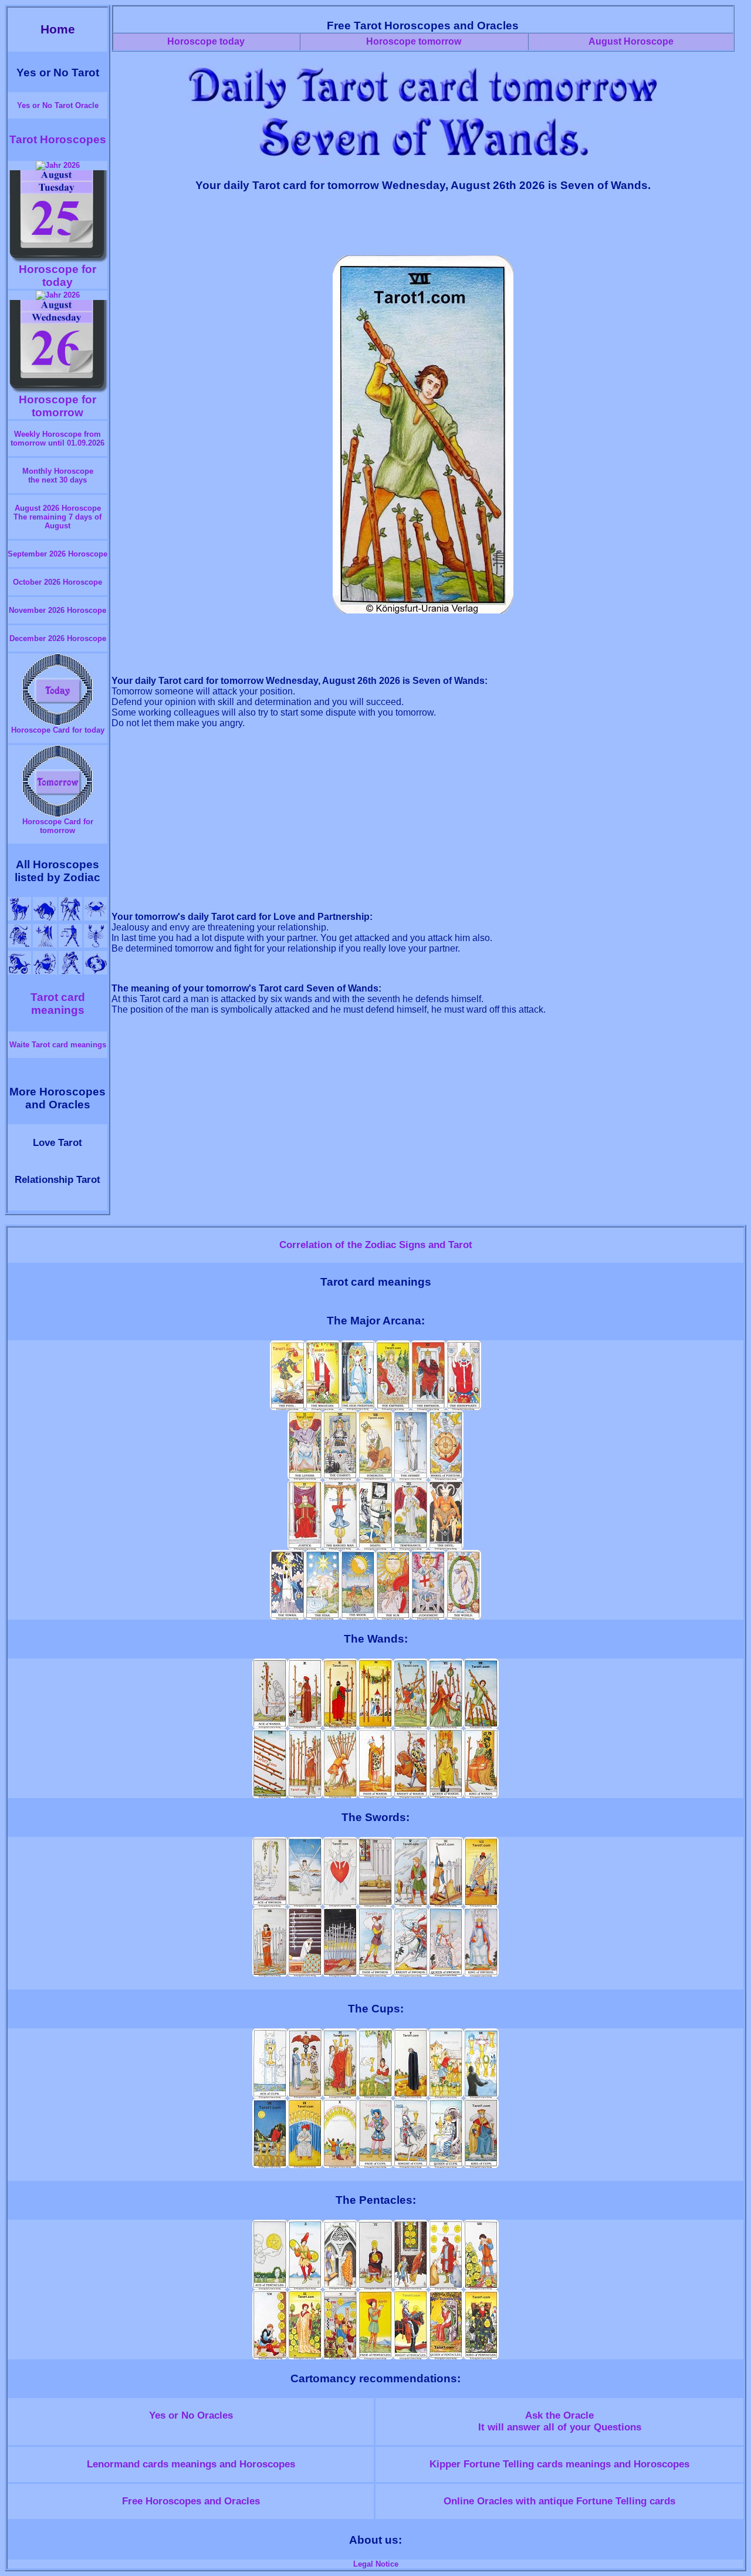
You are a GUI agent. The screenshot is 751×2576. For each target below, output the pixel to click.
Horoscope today (206, 41)
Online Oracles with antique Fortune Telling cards (559, 2501)
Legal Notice (376, 2564)
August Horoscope (631, 41)
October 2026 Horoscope (57, 582)
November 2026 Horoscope (57, 610)
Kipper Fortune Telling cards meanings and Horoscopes (559, 2464)
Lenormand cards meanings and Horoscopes (191, 2464)
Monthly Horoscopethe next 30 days (58, 476)
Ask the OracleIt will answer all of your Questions (560, 2421)
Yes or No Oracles (191, 2415)
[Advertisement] (423, 229)
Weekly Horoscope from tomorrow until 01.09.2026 (57, 439)
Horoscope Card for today (58, 730)
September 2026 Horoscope (57, 554)
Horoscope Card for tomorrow (58, 826)
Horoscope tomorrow (414, 41)
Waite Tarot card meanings (58, 1045)
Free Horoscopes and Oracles (191, 2501)
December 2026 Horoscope (58, 638)
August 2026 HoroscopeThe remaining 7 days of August (57, 517)
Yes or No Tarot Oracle (58, 105)
